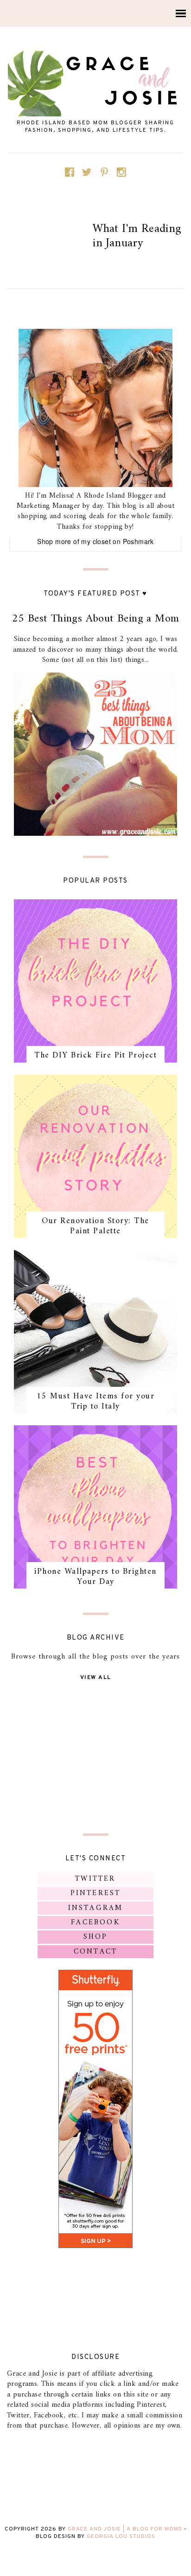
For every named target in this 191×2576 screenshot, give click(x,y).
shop (96, 1937)
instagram (96, 1908)
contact (95, 1952)
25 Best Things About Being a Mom (96, 619)
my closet (96, 541)
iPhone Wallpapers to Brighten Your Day (95, 1577)
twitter (95, 1879)
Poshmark (138, 541)
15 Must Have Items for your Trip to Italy (96, 1401)
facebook (95, 1922)
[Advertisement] (95, 1756)
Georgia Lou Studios (121, 2537)
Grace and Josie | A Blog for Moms (125, 2529)
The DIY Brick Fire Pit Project (95, 1055)
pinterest (96, 1893)
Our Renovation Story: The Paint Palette (95, 1226)
